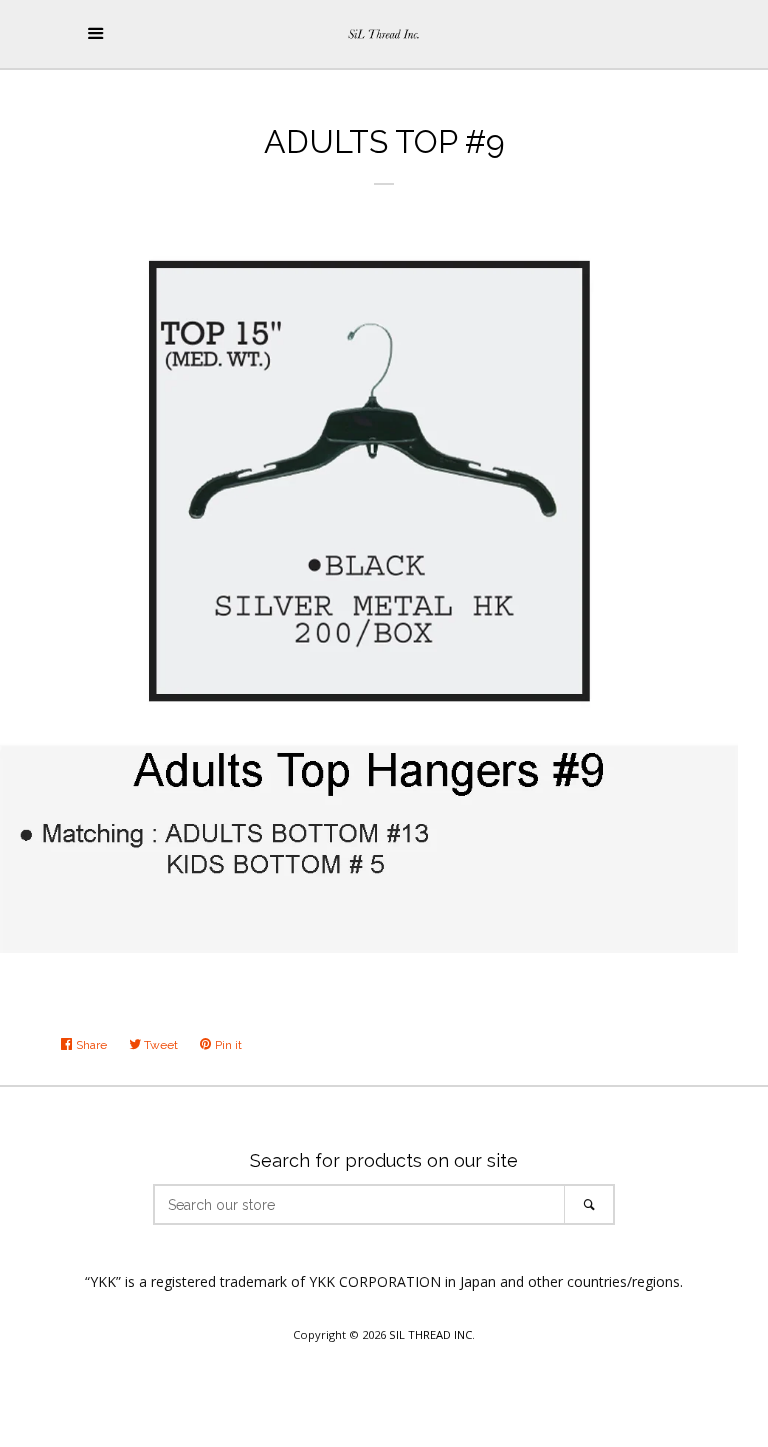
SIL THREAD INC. (432, 1334)
